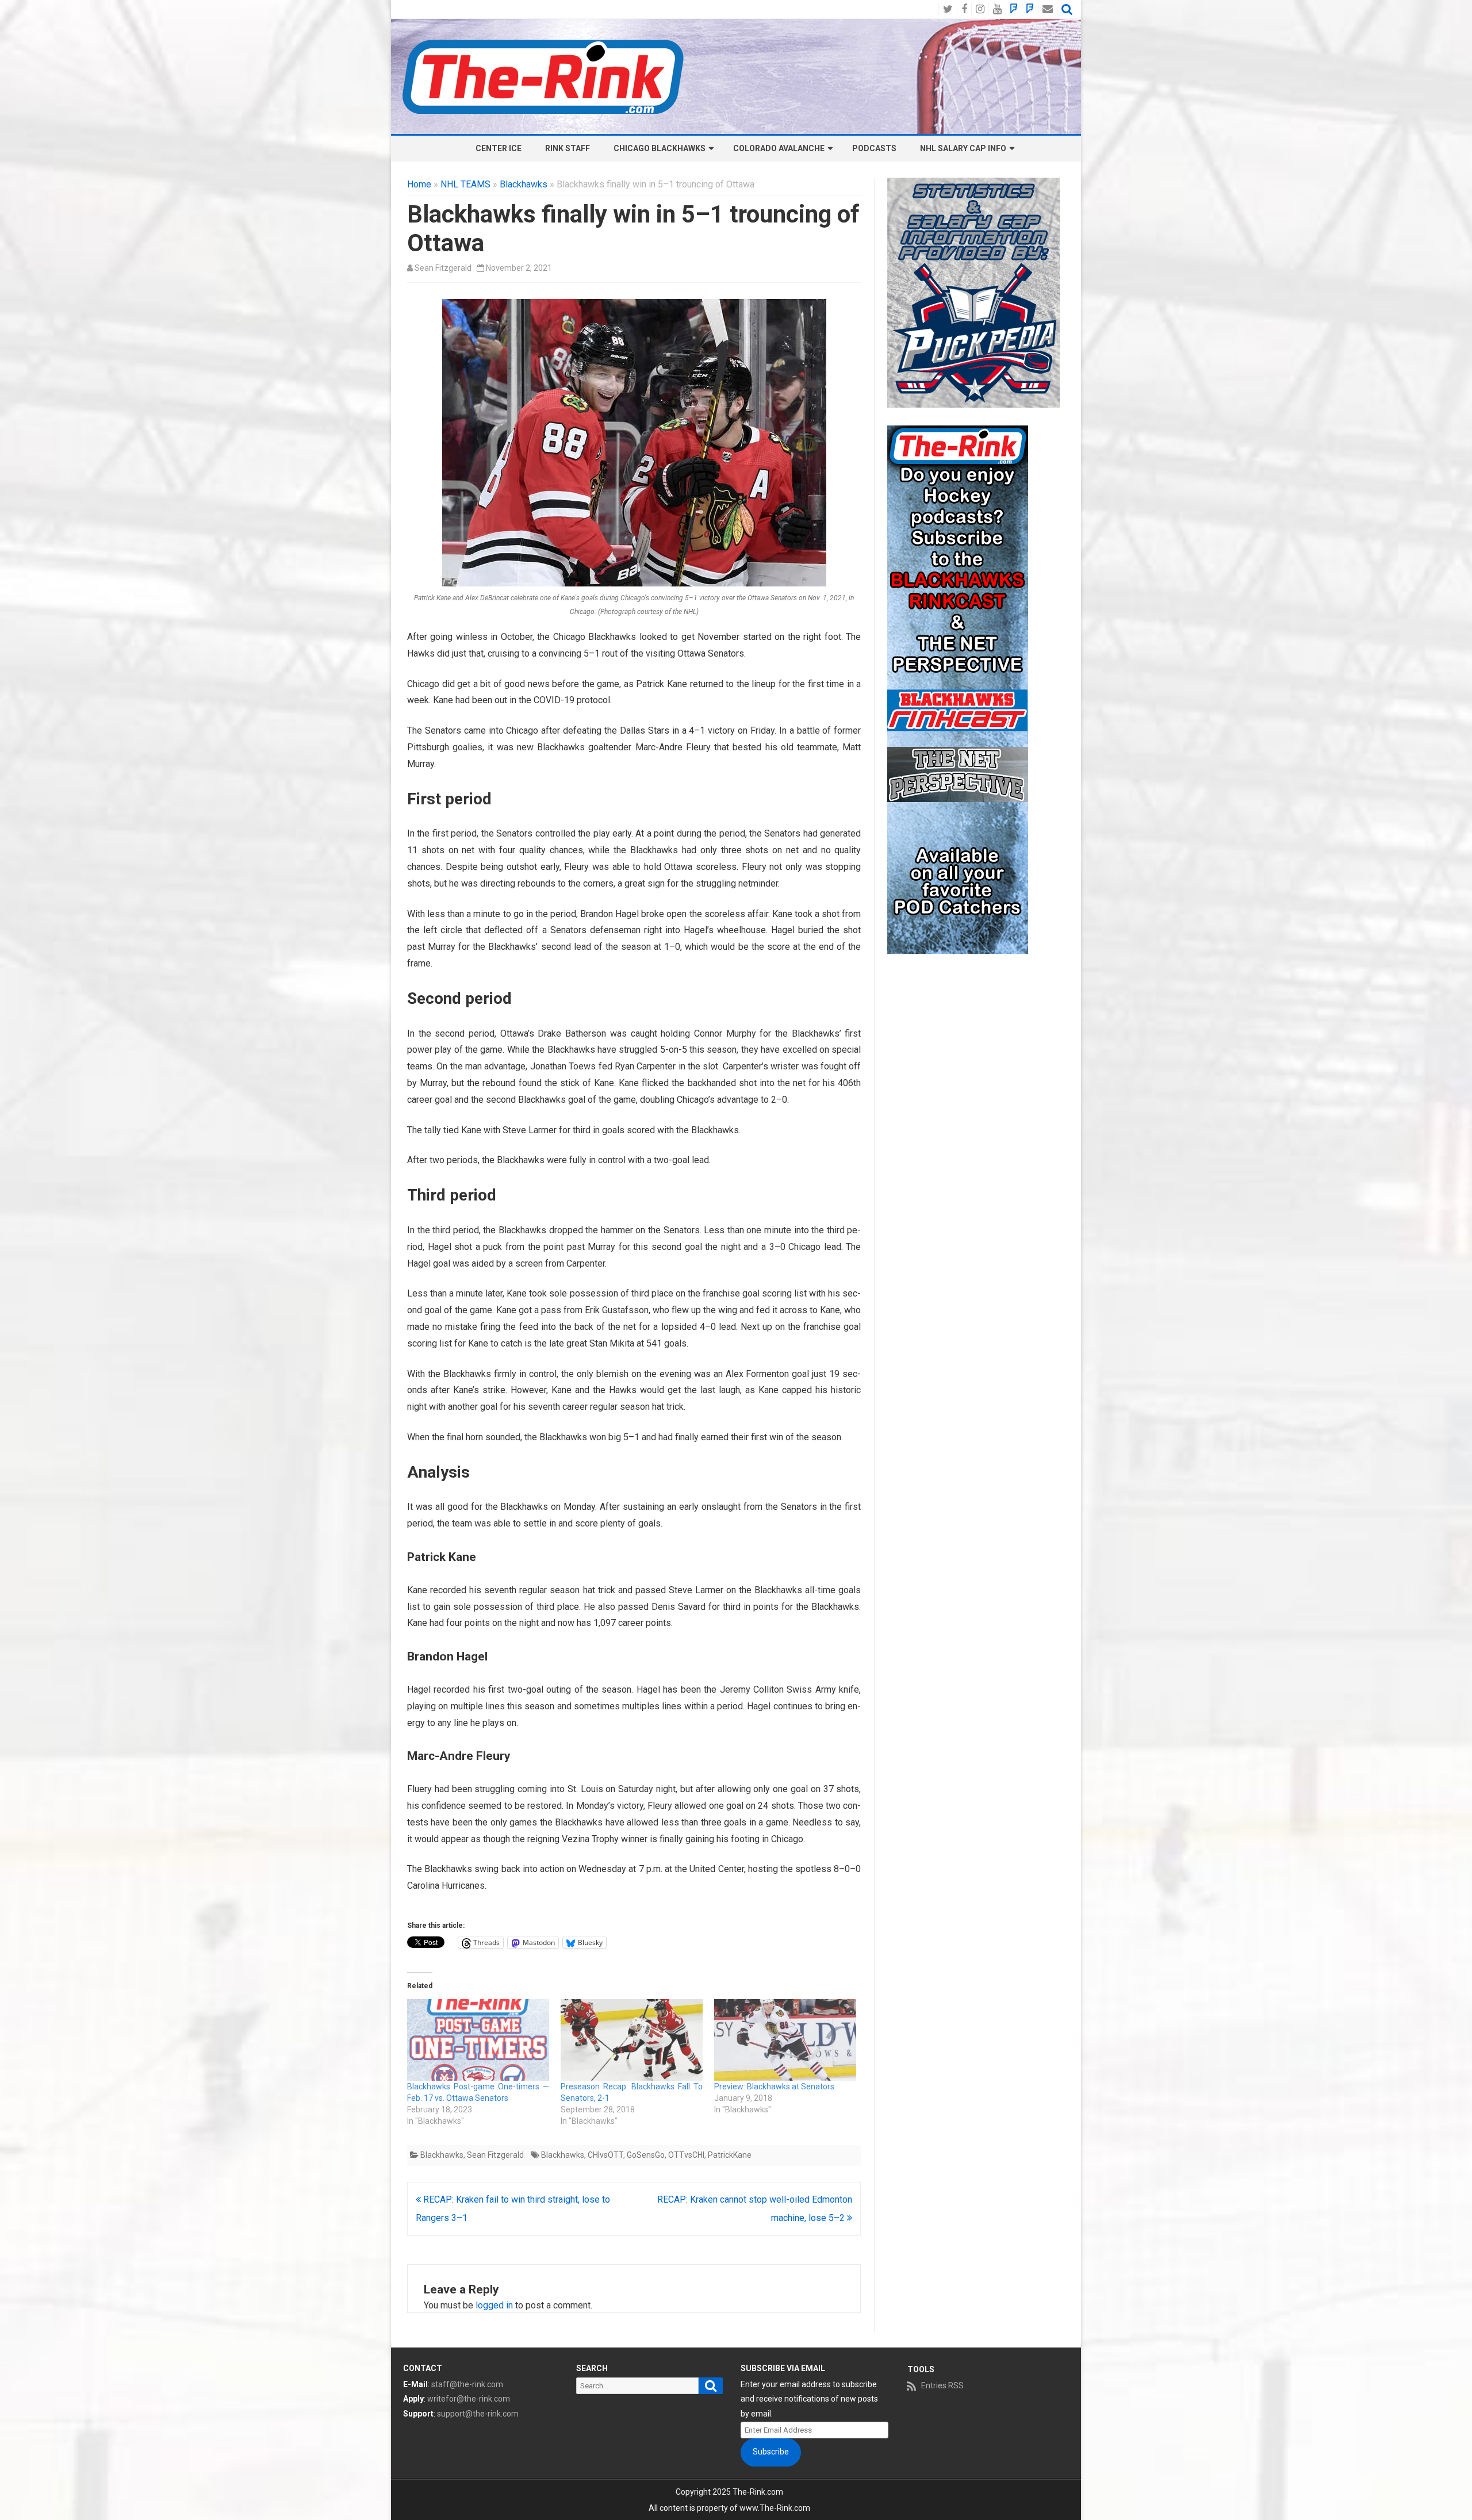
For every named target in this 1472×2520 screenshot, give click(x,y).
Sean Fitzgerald (443, 268)
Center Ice (499, 148)
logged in (494, 2305)
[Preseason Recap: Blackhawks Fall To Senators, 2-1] (632, 2040)
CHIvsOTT (605, 2155)
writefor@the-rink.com (469, 2399)
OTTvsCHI (686, 2155)
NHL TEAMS (465, 184)
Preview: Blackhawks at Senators (774, 2086)
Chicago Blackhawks (660, 148)
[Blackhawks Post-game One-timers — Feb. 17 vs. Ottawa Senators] (478, 2040)
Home (419, 184)
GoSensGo (646, 2155)
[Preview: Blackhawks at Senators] (785, 2040)
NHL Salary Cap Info (963, 148)
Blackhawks (524, 184)
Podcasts (874, 148)
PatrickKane (730, 2155)
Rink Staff (568, 148)
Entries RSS (942, 2385)
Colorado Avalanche (779, 148)
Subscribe (771, 2452)
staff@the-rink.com (467, 2384)
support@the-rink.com (478, 2414)
